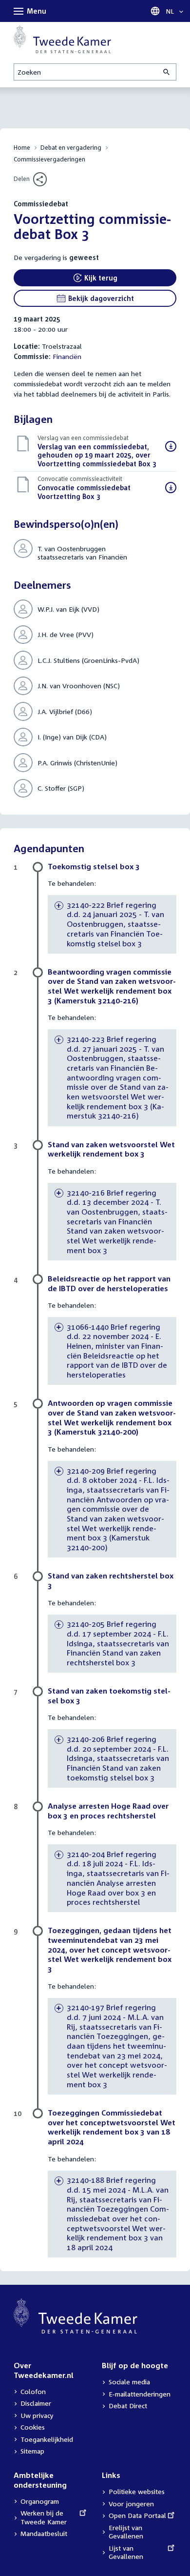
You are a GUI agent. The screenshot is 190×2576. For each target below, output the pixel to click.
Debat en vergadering (71, 148)
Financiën (67, 356)
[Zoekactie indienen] (167, 72)
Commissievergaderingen (49, 159)
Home (22, 148)
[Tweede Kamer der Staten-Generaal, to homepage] (62, 39)
